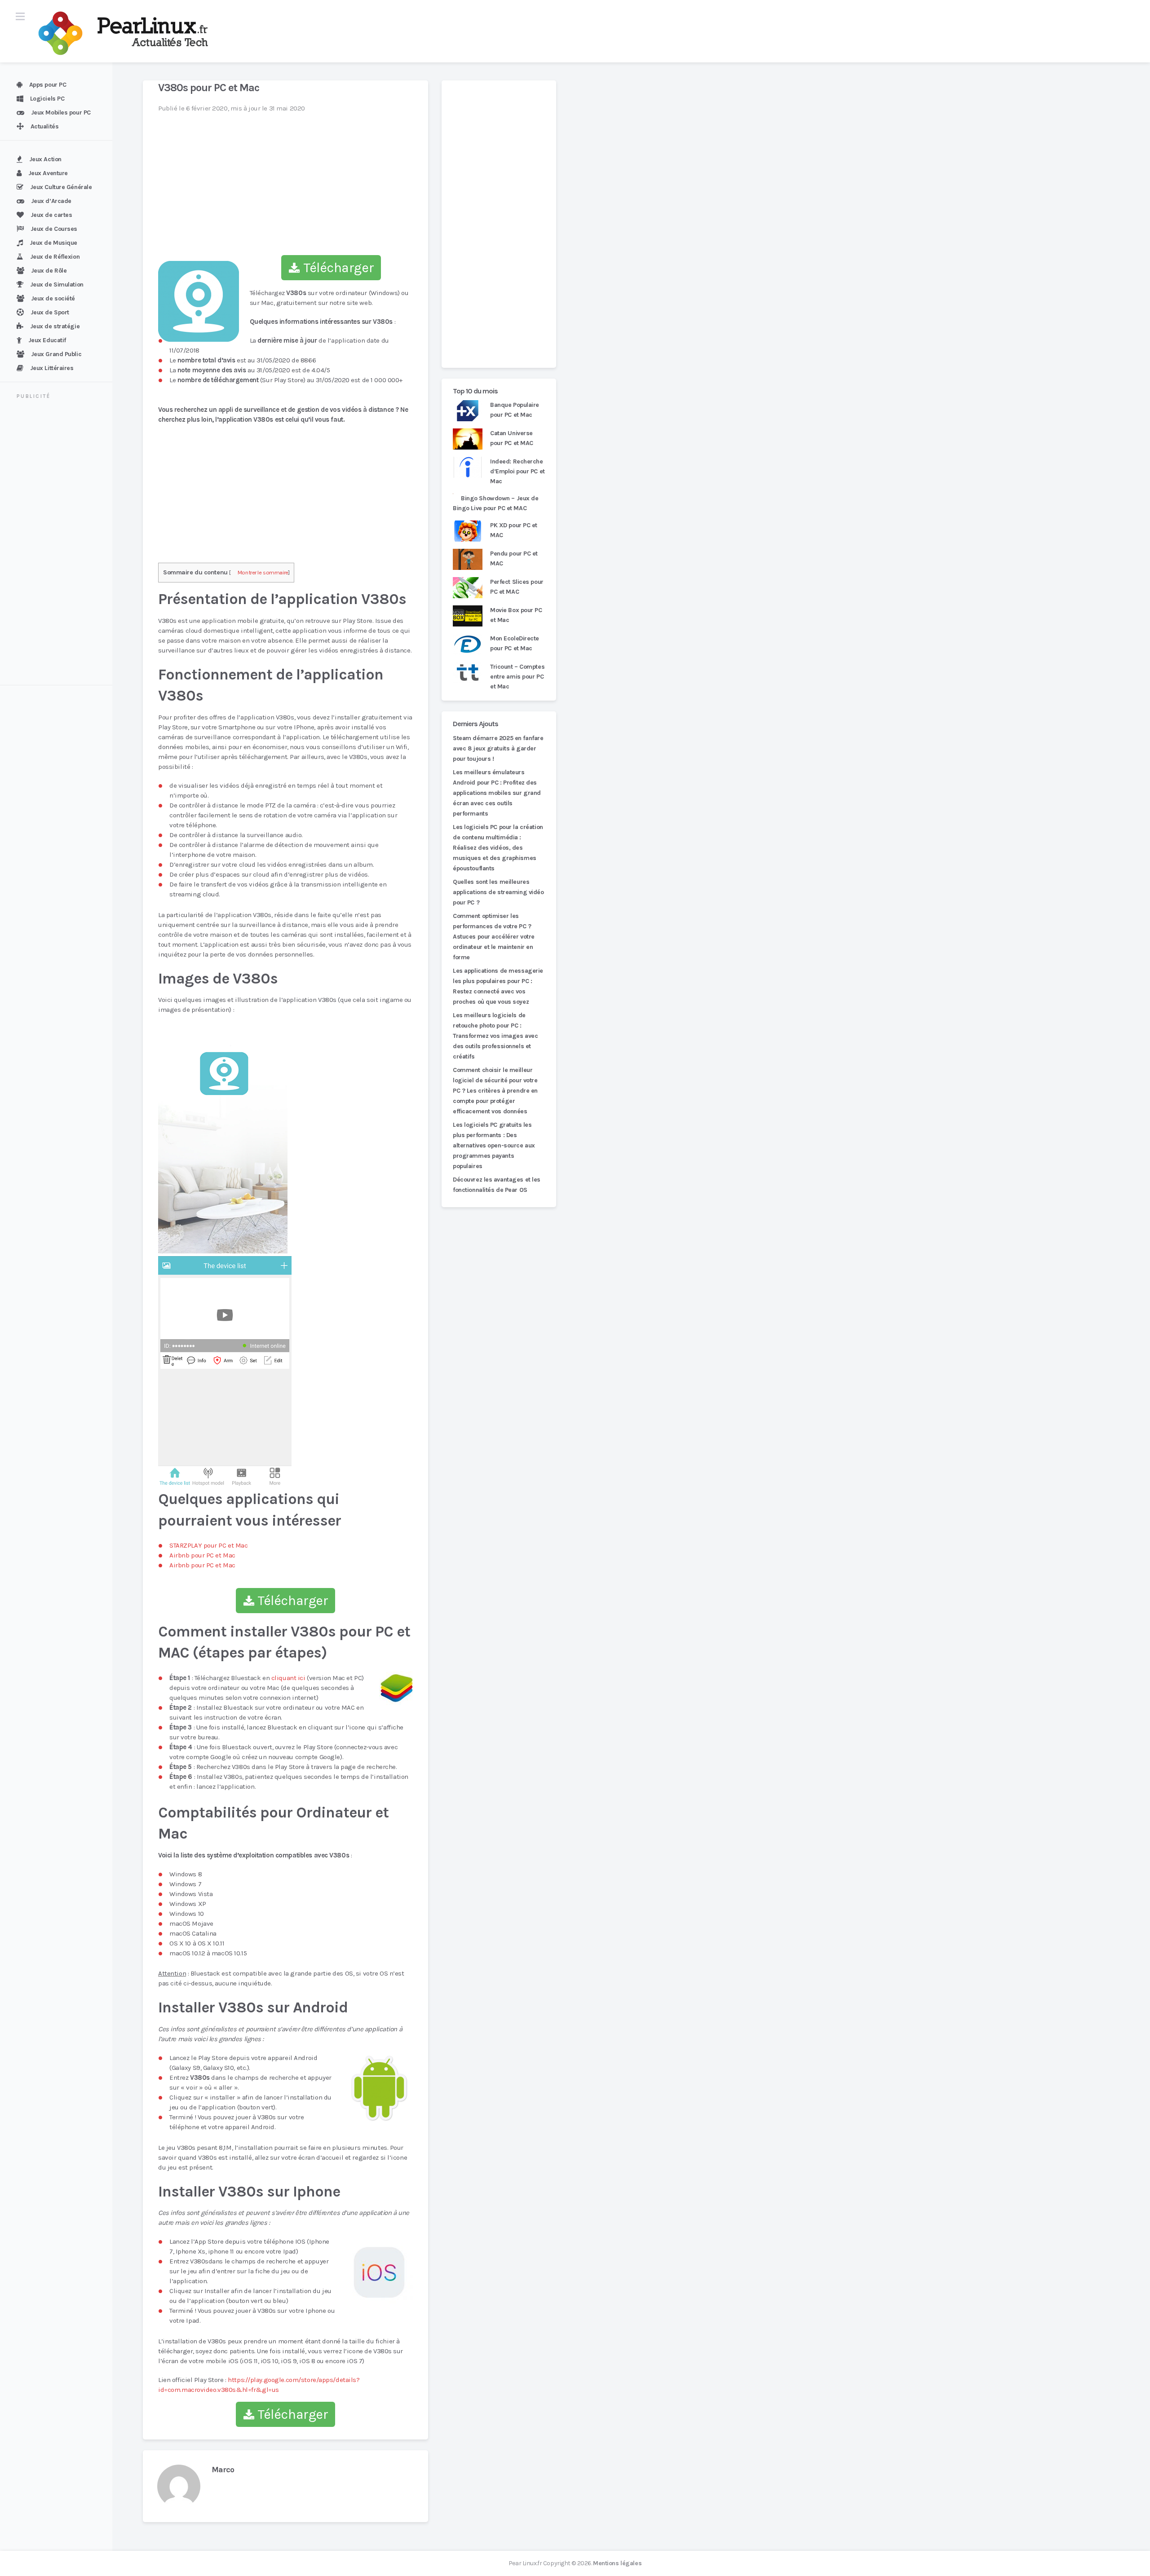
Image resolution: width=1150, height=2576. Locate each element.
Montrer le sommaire (263, 572)
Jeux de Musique (53, 243)
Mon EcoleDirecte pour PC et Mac (515, 643)
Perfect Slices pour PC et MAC (517, 587)
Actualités (45, 126)
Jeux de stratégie (55, 326)
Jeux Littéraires (52, 368)
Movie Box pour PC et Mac (516, 615)
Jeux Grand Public (56, 354)
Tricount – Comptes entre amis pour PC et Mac (517, 677)
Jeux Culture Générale (61, 187)
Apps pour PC (48, 85)
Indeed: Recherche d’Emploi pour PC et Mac (517, 471)
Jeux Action (45, 159)
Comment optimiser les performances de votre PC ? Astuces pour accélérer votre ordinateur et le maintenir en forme (494, 937)
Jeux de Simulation (57, 285)
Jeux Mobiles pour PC (61, 112)
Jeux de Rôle (49, 271)
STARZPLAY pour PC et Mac (209, 1545)
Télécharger (337, 268)
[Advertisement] (62, 543)
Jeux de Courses (54, 229)
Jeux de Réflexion (55, 257)
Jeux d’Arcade (51, 201)
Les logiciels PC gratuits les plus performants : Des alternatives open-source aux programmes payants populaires (494, 1145)
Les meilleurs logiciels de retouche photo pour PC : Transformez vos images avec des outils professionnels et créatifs (495, 1036)
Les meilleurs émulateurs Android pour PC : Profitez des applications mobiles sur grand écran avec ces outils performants (497, 793)
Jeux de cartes (51, 215)
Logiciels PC (47, 99)
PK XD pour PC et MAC (514, 530)
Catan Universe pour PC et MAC (512, 438)
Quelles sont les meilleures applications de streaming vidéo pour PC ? (498, 892)
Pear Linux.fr (525, 2563)
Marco (223, 2470)
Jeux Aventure (48, 173)
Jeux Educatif (47, 340)
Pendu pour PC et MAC (514, 558)
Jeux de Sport (50, 312)
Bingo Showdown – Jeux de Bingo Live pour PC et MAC (496, 503)
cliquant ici (288, 1678)
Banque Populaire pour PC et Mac (515, 410)
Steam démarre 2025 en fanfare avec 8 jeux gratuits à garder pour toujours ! (498, 748)
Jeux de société (53, 298)
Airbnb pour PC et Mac (202, 1555)
